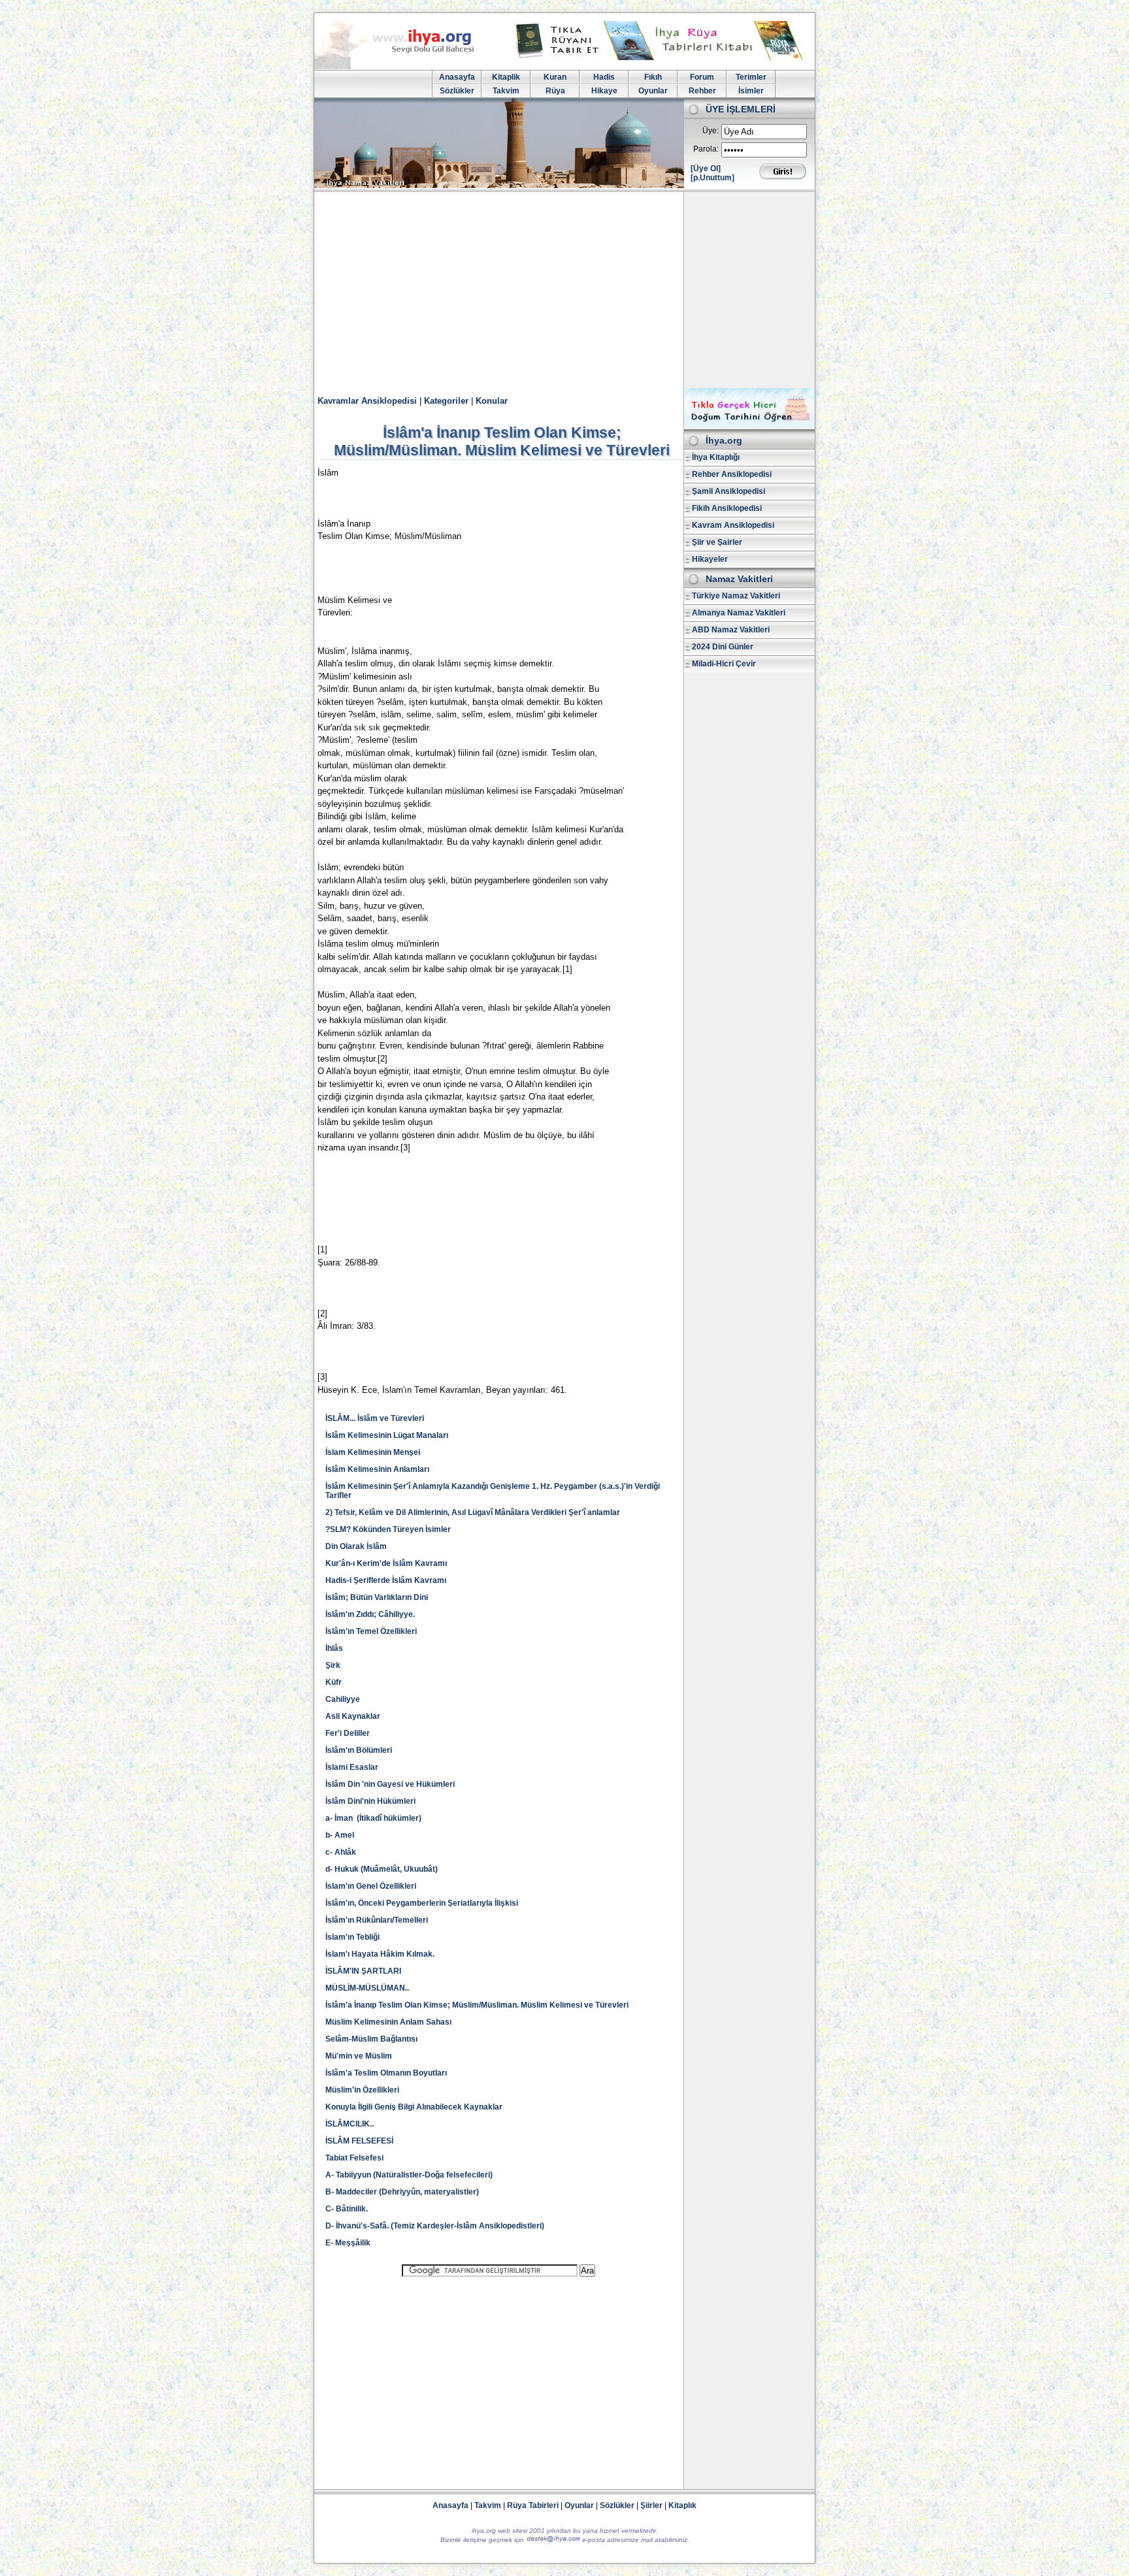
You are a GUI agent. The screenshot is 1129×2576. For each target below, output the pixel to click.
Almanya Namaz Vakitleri (739, 613)
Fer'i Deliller (348, 1733)
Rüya (555, 91)
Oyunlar (653, 91)
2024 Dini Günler (723, 647)
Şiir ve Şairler (717, 542)
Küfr (334, 1682)
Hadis (604, 77)
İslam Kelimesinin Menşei (373, 1452)
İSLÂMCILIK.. (350, 2124)
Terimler (751, 77)
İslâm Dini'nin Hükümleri (370, 1801)
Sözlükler (457, 91)
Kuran (555, 77)
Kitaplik (506, 77)
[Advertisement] (564, 290)
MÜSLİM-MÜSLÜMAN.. (367, 1988)
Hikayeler (710, 559)
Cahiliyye (343, 1699)
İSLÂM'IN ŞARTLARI (363, 1971)
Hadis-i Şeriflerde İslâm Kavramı (386, 1580)
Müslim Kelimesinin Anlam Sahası (388, 2022)
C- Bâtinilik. (347, 2209)
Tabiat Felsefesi (354, 2158)
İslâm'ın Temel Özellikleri (371, 1631)
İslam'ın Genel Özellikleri (371, 1886)
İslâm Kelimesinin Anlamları (377, 1469)
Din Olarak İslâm (356, 1546)
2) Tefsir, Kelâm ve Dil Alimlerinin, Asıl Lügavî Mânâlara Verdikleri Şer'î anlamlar (473, 1512)
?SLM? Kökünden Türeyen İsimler (388, 1529)
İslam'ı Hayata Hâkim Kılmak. (380, 1954)
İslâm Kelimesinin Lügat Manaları (387, 1435)
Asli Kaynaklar (353, 1716)
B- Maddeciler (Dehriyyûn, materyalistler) (402, 2192)
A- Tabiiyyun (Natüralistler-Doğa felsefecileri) (409, 2175)
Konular (492, 401)
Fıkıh (653, 77)
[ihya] (406, 67)
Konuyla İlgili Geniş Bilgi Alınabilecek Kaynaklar (414, 2107)
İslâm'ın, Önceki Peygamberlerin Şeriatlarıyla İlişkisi (422, 1903)
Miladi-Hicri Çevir (724, 664)
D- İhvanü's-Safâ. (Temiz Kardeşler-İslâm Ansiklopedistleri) (435, 2226)
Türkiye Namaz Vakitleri (736, 596)
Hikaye (604, 91)
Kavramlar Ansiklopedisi (367, 401)
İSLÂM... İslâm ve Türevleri (375, 1418)
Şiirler (651, 2505)
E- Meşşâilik (349, 2243)
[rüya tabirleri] (662, 57)
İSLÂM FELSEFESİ (359, 2141)
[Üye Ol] (706, 169)
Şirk (333, 1665)
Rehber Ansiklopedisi (732, 474)
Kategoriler (446, 401)
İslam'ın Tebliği (352, 1937)
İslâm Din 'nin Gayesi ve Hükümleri (390, 1784)
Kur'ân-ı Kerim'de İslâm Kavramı (386, 1563)
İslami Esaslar (352, 1767)
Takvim (506, 91)
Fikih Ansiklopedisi (727, 508)
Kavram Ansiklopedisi (733, 525)
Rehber (702, 91)
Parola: (706, 149)
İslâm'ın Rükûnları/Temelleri (377, 1920)
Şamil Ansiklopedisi (728, 491)
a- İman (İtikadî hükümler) (373, 1818)
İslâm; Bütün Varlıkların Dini (377, 1597)
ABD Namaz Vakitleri (731, 630)
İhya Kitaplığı (716, 457)
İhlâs (334, 1648)
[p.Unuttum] (712, 178)
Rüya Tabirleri (533, 2505)
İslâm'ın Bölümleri (359, 1750)
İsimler (751, 91)
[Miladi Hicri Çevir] (749, 425)
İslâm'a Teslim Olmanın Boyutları (386, 2073)
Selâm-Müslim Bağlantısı (371, 2039)
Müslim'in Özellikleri (362, 2090)
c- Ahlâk (341, 1852)
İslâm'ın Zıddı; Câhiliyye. (370, 1614)
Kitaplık (682, 2505)
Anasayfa (457, 77)
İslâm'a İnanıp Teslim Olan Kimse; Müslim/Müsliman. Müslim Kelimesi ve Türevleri (477, 2005)
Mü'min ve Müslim (359, 2056)
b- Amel (340, 1835)
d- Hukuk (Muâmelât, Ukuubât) (382, 1869)
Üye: (711, 131)
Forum (702, 77)
